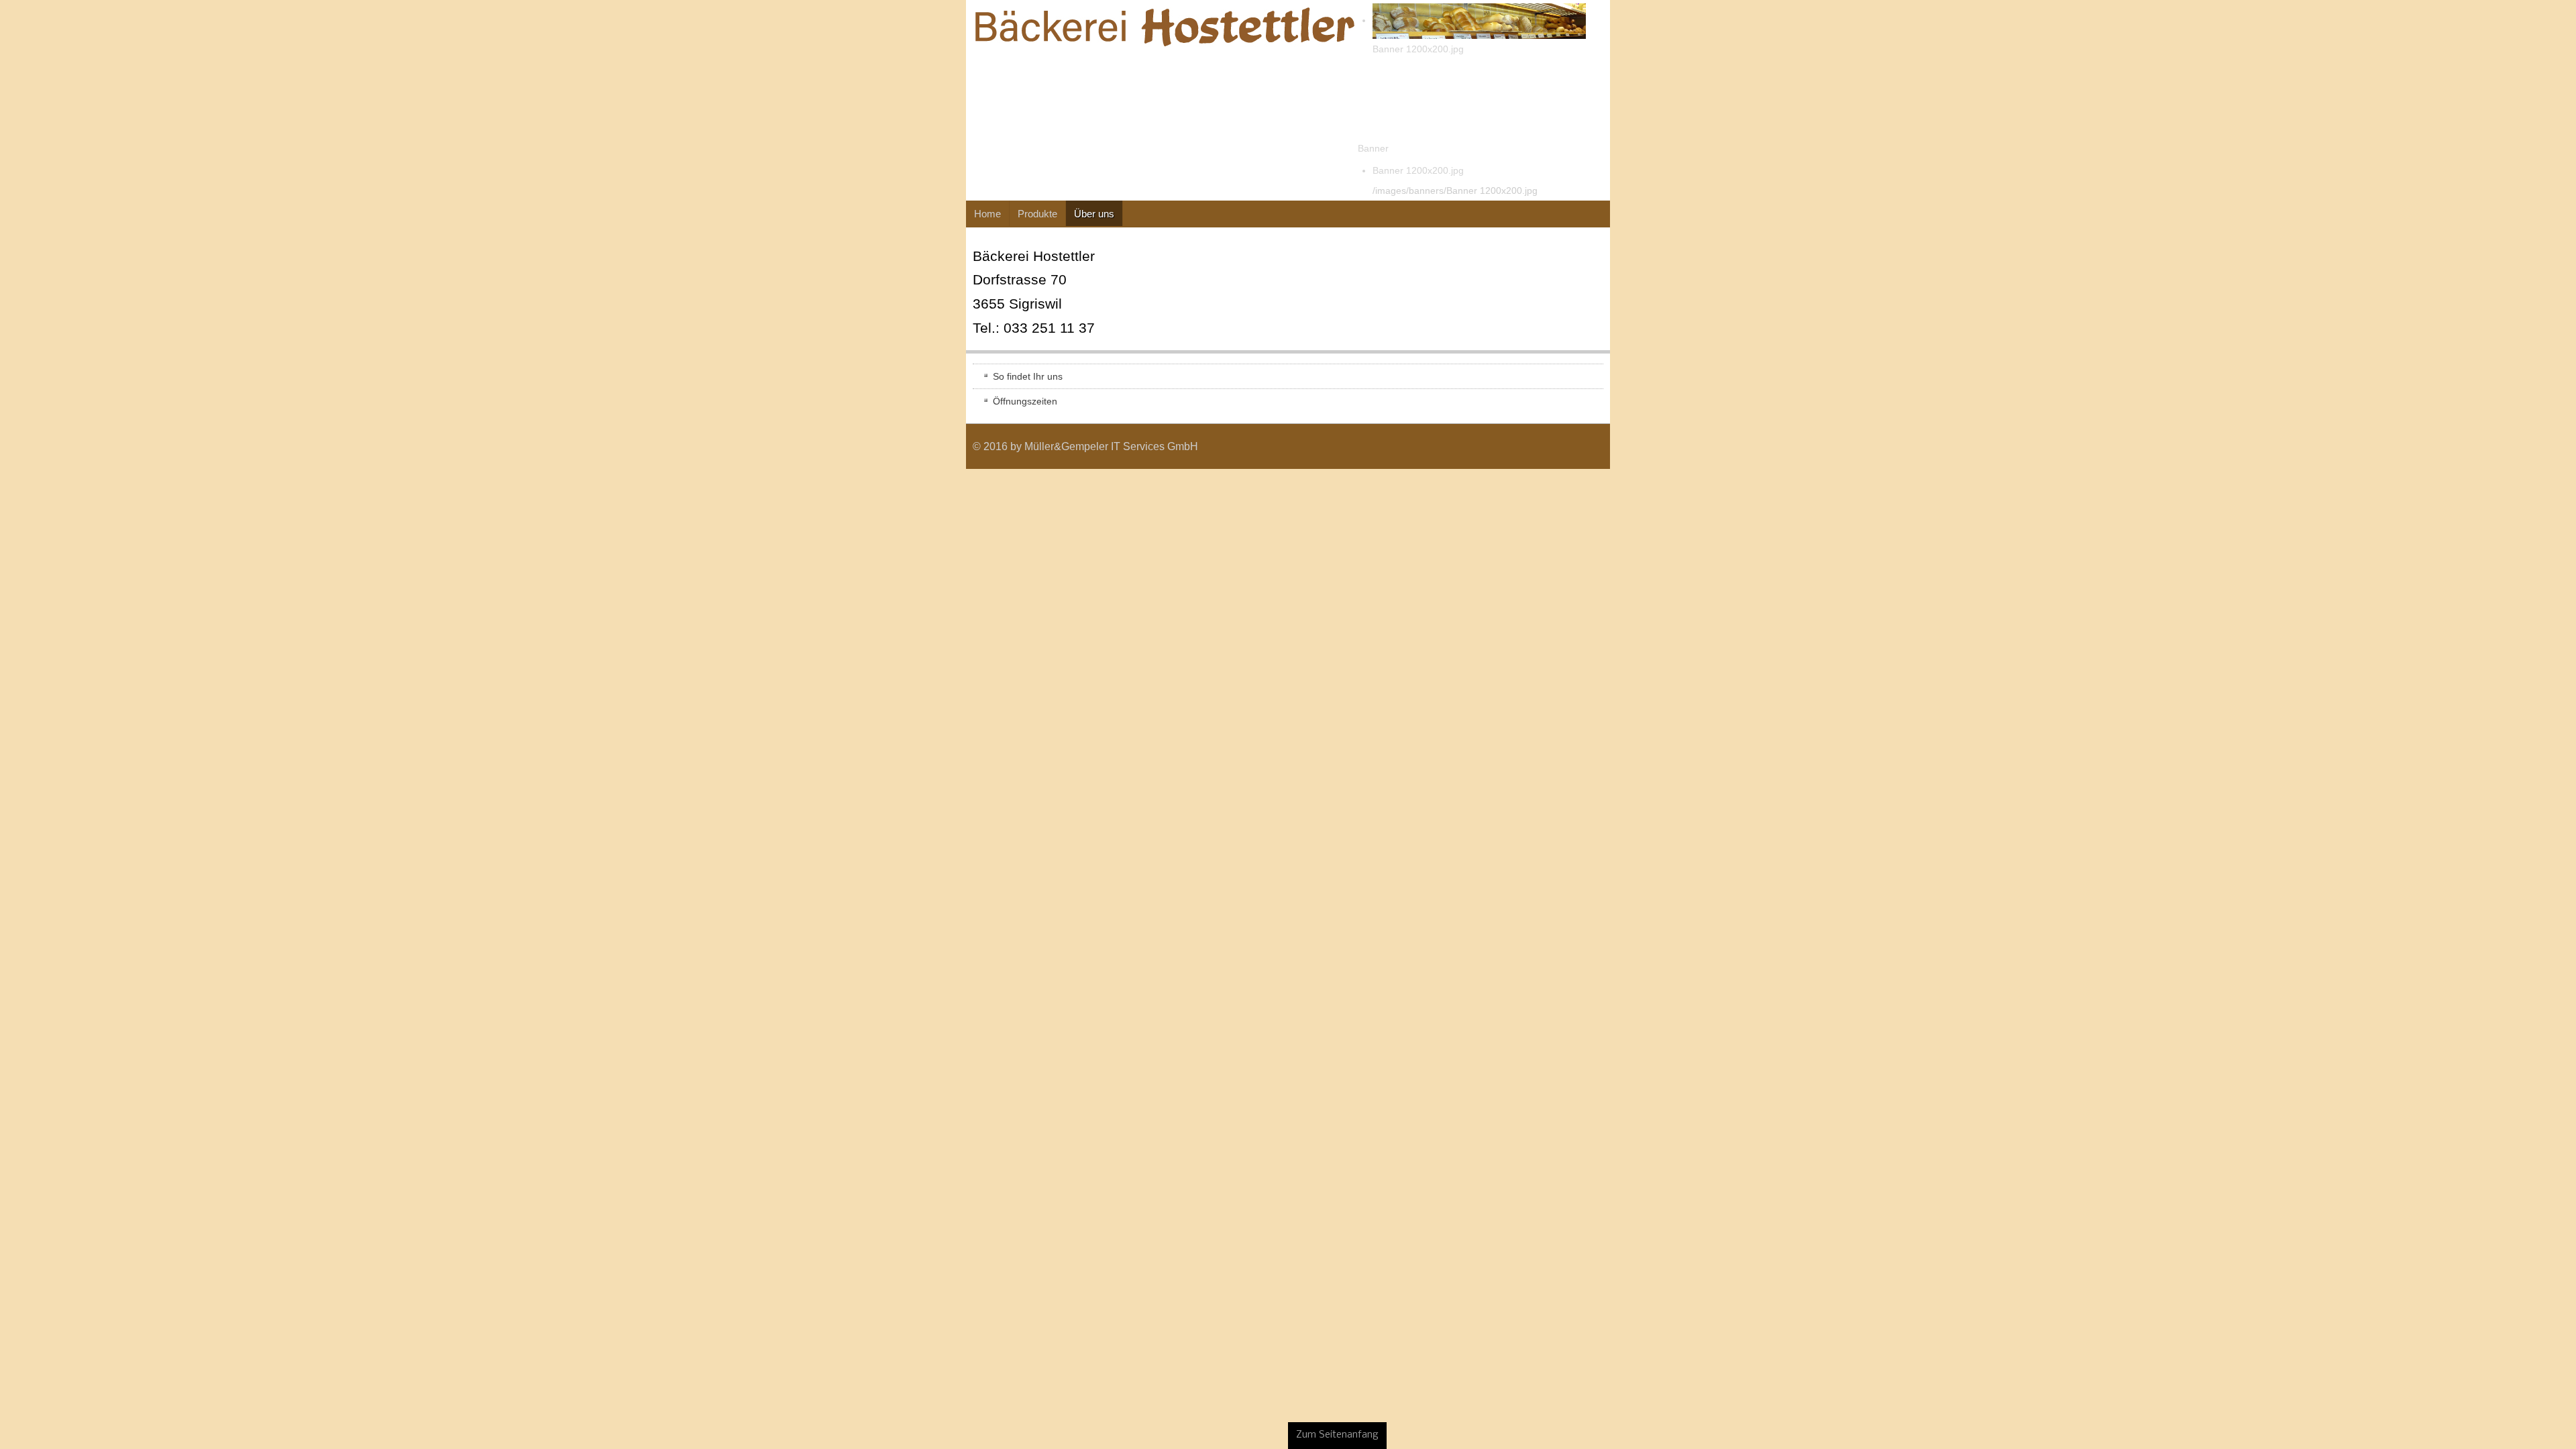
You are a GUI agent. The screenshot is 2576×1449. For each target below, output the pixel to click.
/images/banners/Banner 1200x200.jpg (489, 191)
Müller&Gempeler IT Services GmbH (145, 446)
